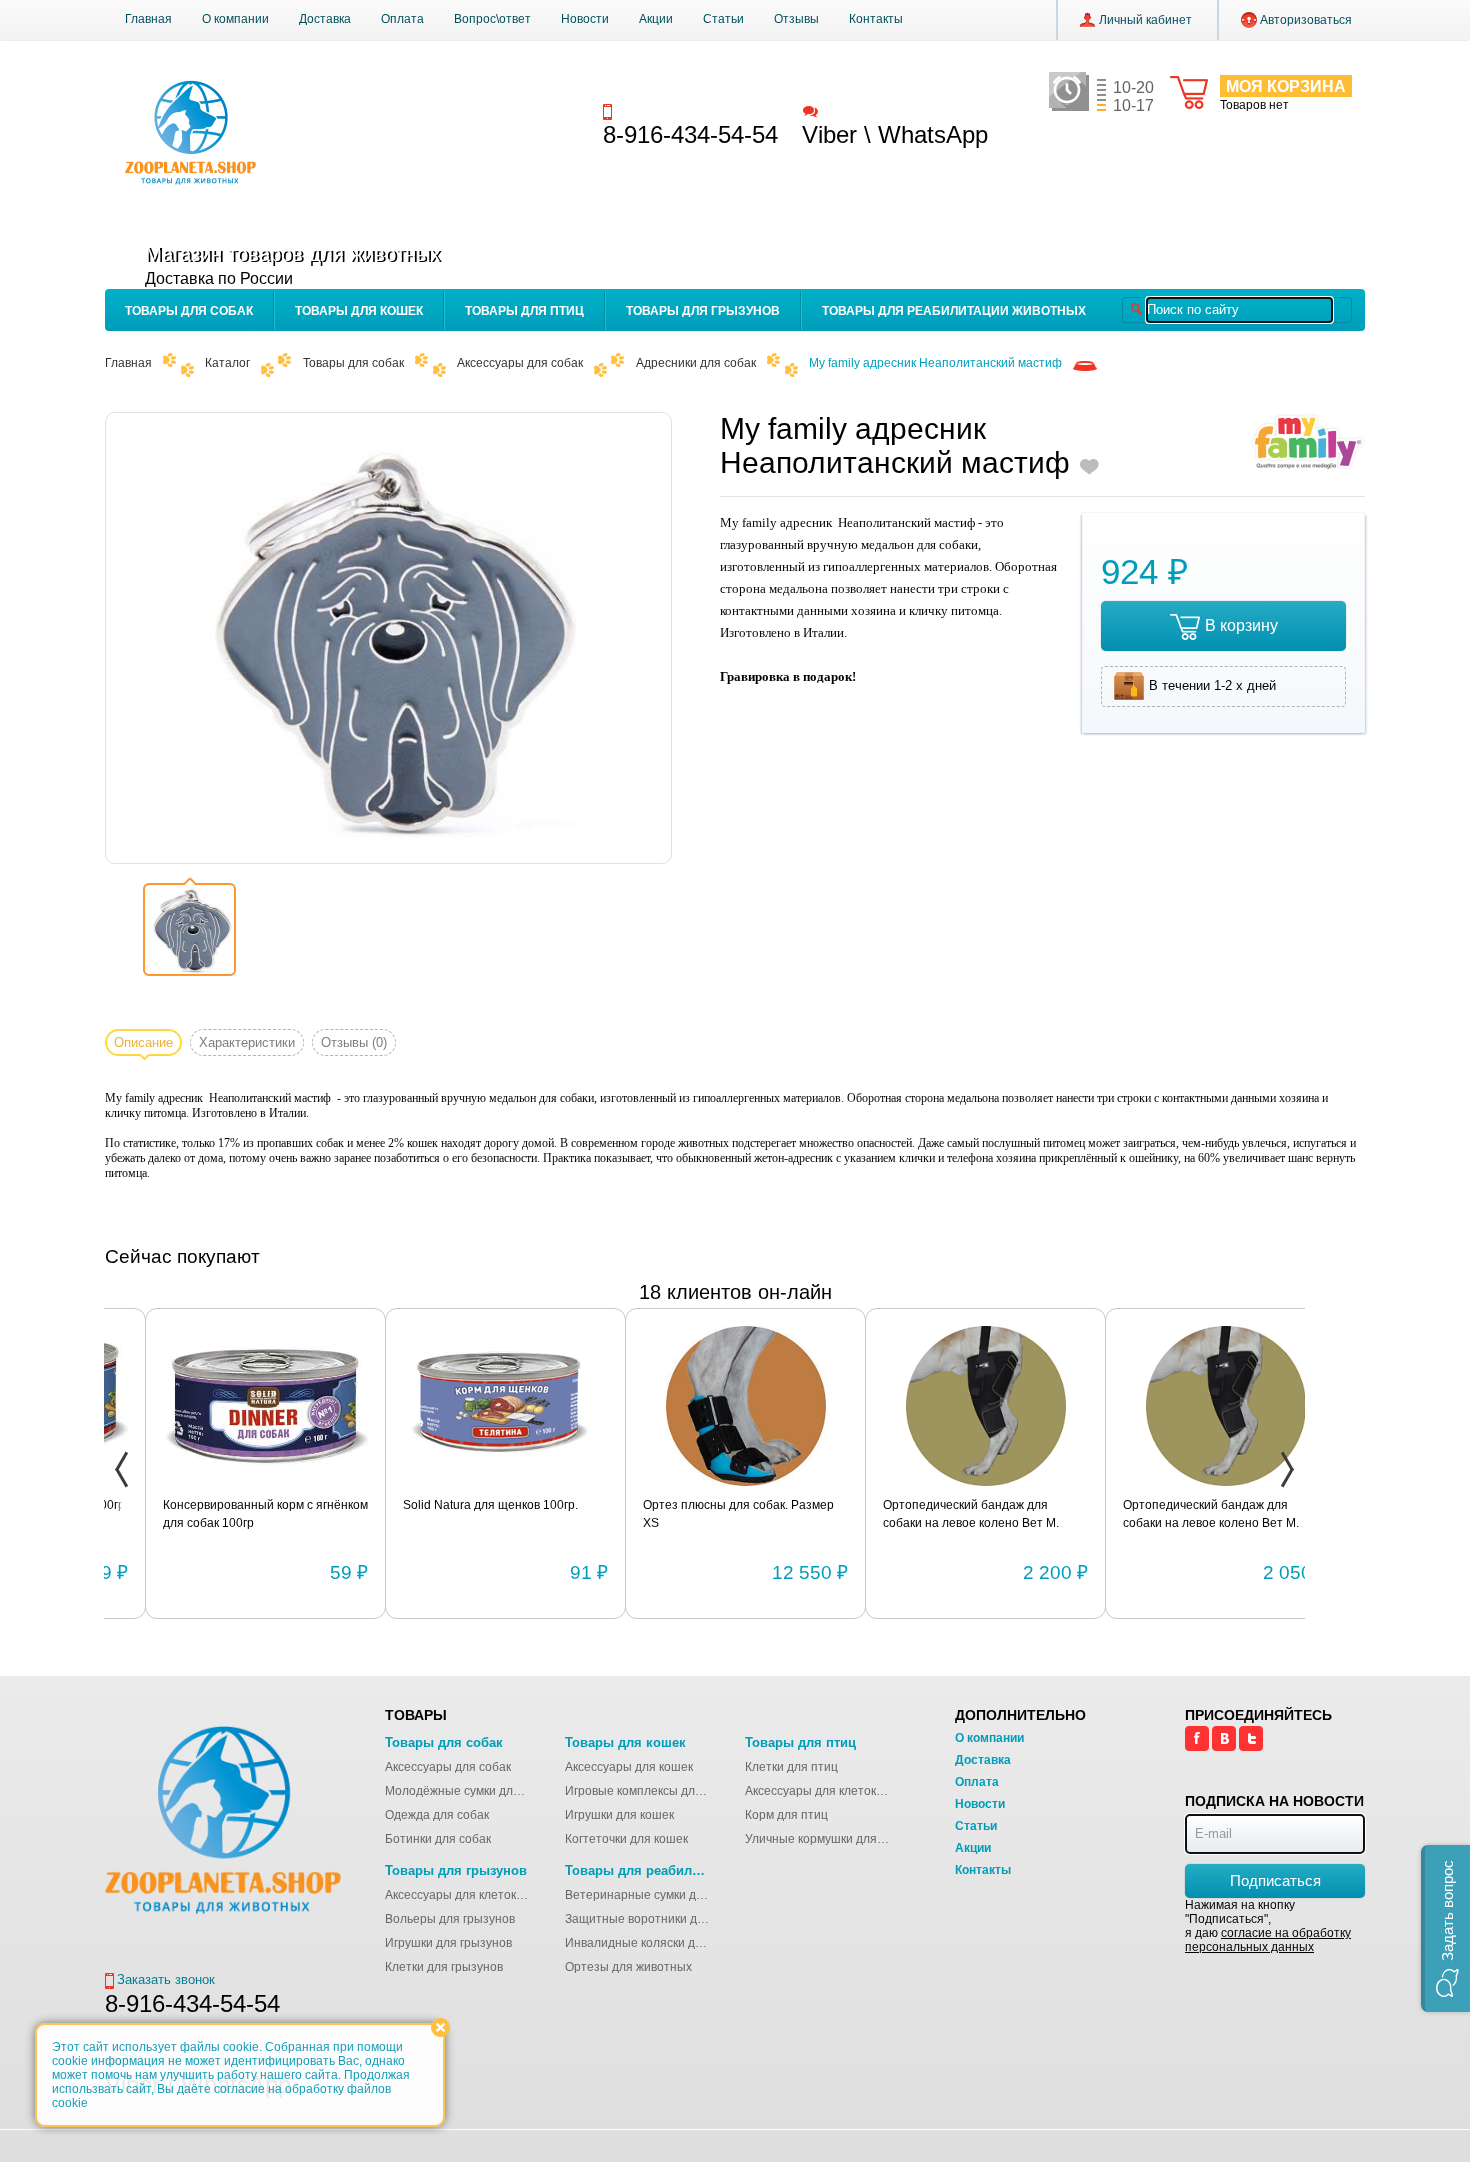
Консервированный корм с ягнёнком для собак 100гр (224, 1514)
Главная (148, 19)
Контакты (876, 19)
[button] (1445, 1928)
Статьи (723, 19)
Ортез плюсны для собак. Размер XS (697, 1514)
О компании (235, 19)
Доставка (325, 19)
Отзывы (796, 19)
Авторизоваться (1306, 20)
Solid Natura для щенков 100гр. (449, 1505)
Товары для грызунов (703, 311)
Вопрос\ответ (492, 19)
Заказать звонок (666, 110)
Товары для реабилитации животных (954, 311)
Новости (585, 19)
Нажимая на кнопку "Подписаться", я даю (1268, 1926)
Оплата (402, 19)
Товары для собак (189, 311)
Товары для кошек (359, 311)
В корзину (1241, 625)
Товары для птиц (524, 311)
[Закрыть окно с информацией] (440, 2027)
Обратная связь (869, 110)
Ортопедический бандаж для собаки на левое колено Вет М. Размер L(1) (930, 1515)
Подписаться (1275, 1880)
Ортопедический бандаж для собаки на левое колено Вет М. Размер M (1170, 1515)
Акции (656, 19)
